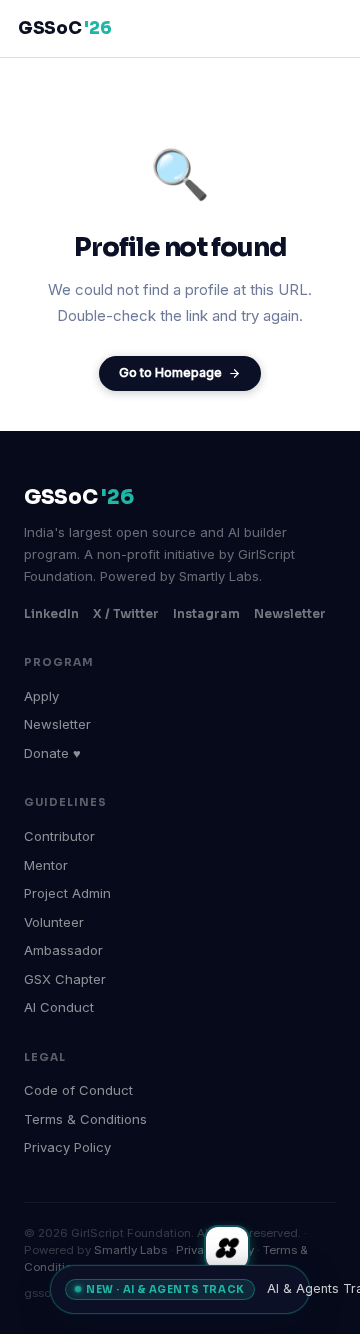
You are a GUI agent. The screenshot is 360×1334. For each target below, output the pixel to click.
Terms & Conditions (85, 1119)
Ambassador (63, 950)
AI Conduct (59, 1007)
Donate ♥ (52, 753)
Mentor (46, 865)
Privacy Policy (67, 1147)
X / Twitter (126, 613)
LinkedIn (51, 613)
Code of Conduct (78, 1090)
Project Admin (67, 893)
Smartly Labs (130, 1250)
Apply (41, 696)
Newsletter (290, 613)
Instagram (206, 613)
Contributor (59, 836)
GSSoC (64, 28)
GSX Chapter (65, 979)
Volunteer (54, 922)
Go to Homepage (170, 372)
